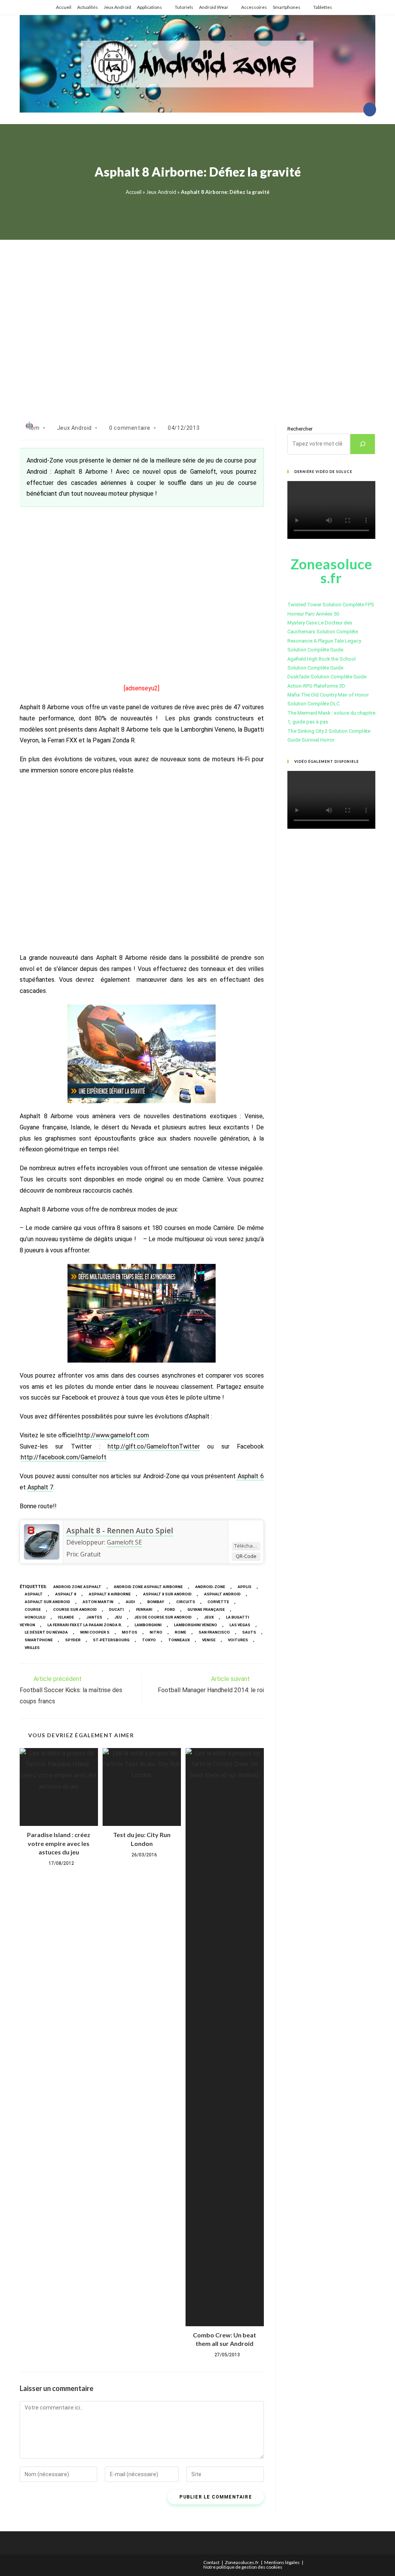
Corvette (218, 1602)
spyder (73, 1640)
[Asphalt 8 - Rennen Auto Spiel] (42, 1541)
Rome (181, 1632)
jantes (94, 1617)
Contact (211, 2562)
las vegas (240, 1625)
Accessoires (254, 7)
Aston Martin (98, 1602)
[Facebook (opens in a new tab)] (370, 109)
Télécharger (247, 1546)
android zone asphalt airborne (148, 1587)
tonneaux (179, 1640)
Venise (209, 1640)
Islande (66, 1617)
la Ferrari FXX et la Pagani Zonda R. (85, 1625)
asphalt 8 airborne (110, 1594)
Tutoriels (184, 7)
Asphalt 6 (250, 1476)
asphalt (34, 1594)
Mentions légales (282, 2562)
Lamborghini (148, 1625)
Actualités (88, 7)
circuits (186, 1602)
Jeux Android (117, 7)
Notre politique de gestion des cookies (243, 2567)
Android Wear (214, 7)
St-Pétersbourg (111, 1640)
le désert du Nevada (46, 1632)
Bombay (156, 1602)
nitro (156, 1632)
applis (245, 1587)
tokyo (149, 1640)
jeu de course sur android (163, 1617)
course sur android (75, 1609)
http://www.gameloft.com (113, 1435)
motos (130, 1632)
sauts (249, 1632)
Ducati (116, 1609)
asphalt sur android (47, 1602)
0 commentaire (130, 428)
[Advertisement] (197, 322)
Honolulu (35, 1617)
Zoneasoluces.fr (242, 2562)
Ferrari (144, 1609)
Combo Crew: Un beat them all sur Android (225, 2339)
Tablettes (323, 7)
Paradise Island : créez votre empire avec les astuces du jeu (59, 1843)
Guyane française (206, 1609)
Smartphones (287, 7)
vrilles (32, 1648)
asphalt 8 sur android (167, 1594)
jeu (118, 1617)
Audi (130, 1602)
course (33, 1609)
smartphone (39, 1640)
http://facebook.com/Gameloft (64, 1457)
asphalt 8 (66, 1594)
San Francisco (214, 1632)
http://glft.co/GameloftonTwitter (154, 1446)
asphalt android (222, 1594)
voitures (238, 1640)
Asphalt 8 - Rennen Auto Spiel (120, 1531)
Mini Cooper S (95, 1632)
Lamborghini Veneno (196, 1625)
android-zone (210, 1587)
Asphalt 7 (40, 1487)
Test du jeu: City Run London (142, 1839)
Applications (149, 7)
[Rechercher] (363, 444)
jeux (209, 1617)
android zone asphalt (77, 1587)
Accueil (64, 7)
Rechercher (300, 429)
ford (170, 1609)
